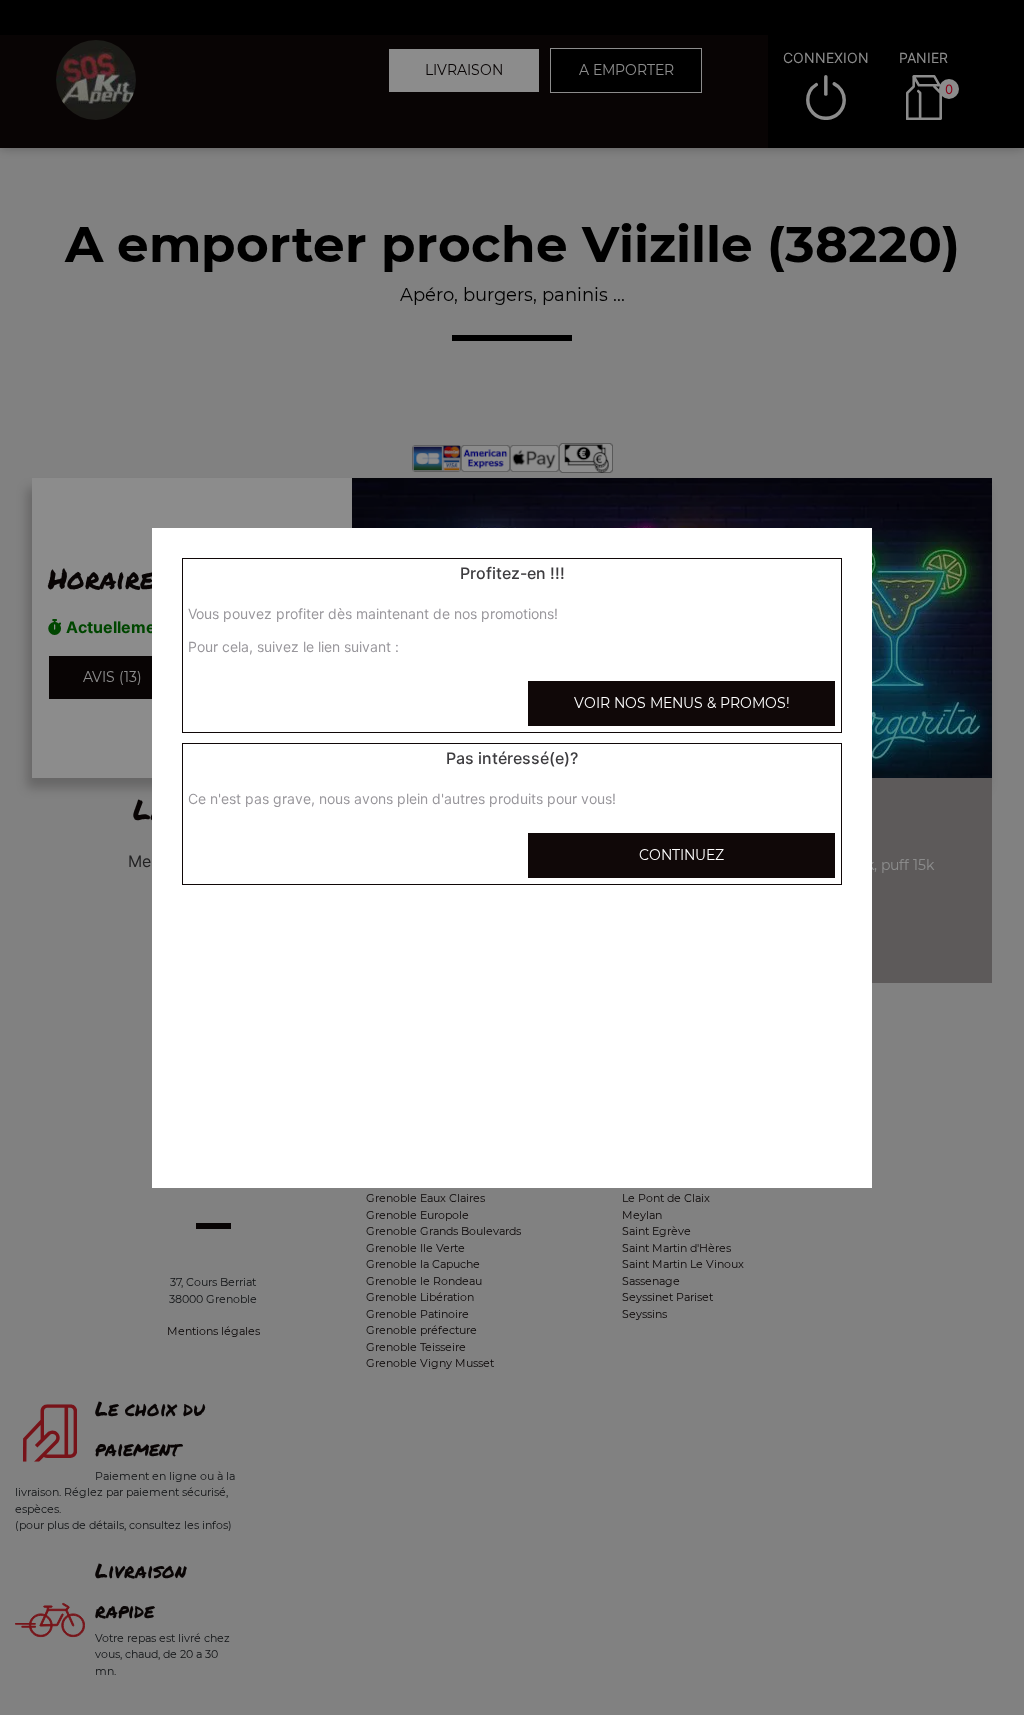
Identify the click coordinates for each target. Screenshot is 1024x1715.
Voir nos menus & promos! (682, 703)
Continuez (681, 855)
